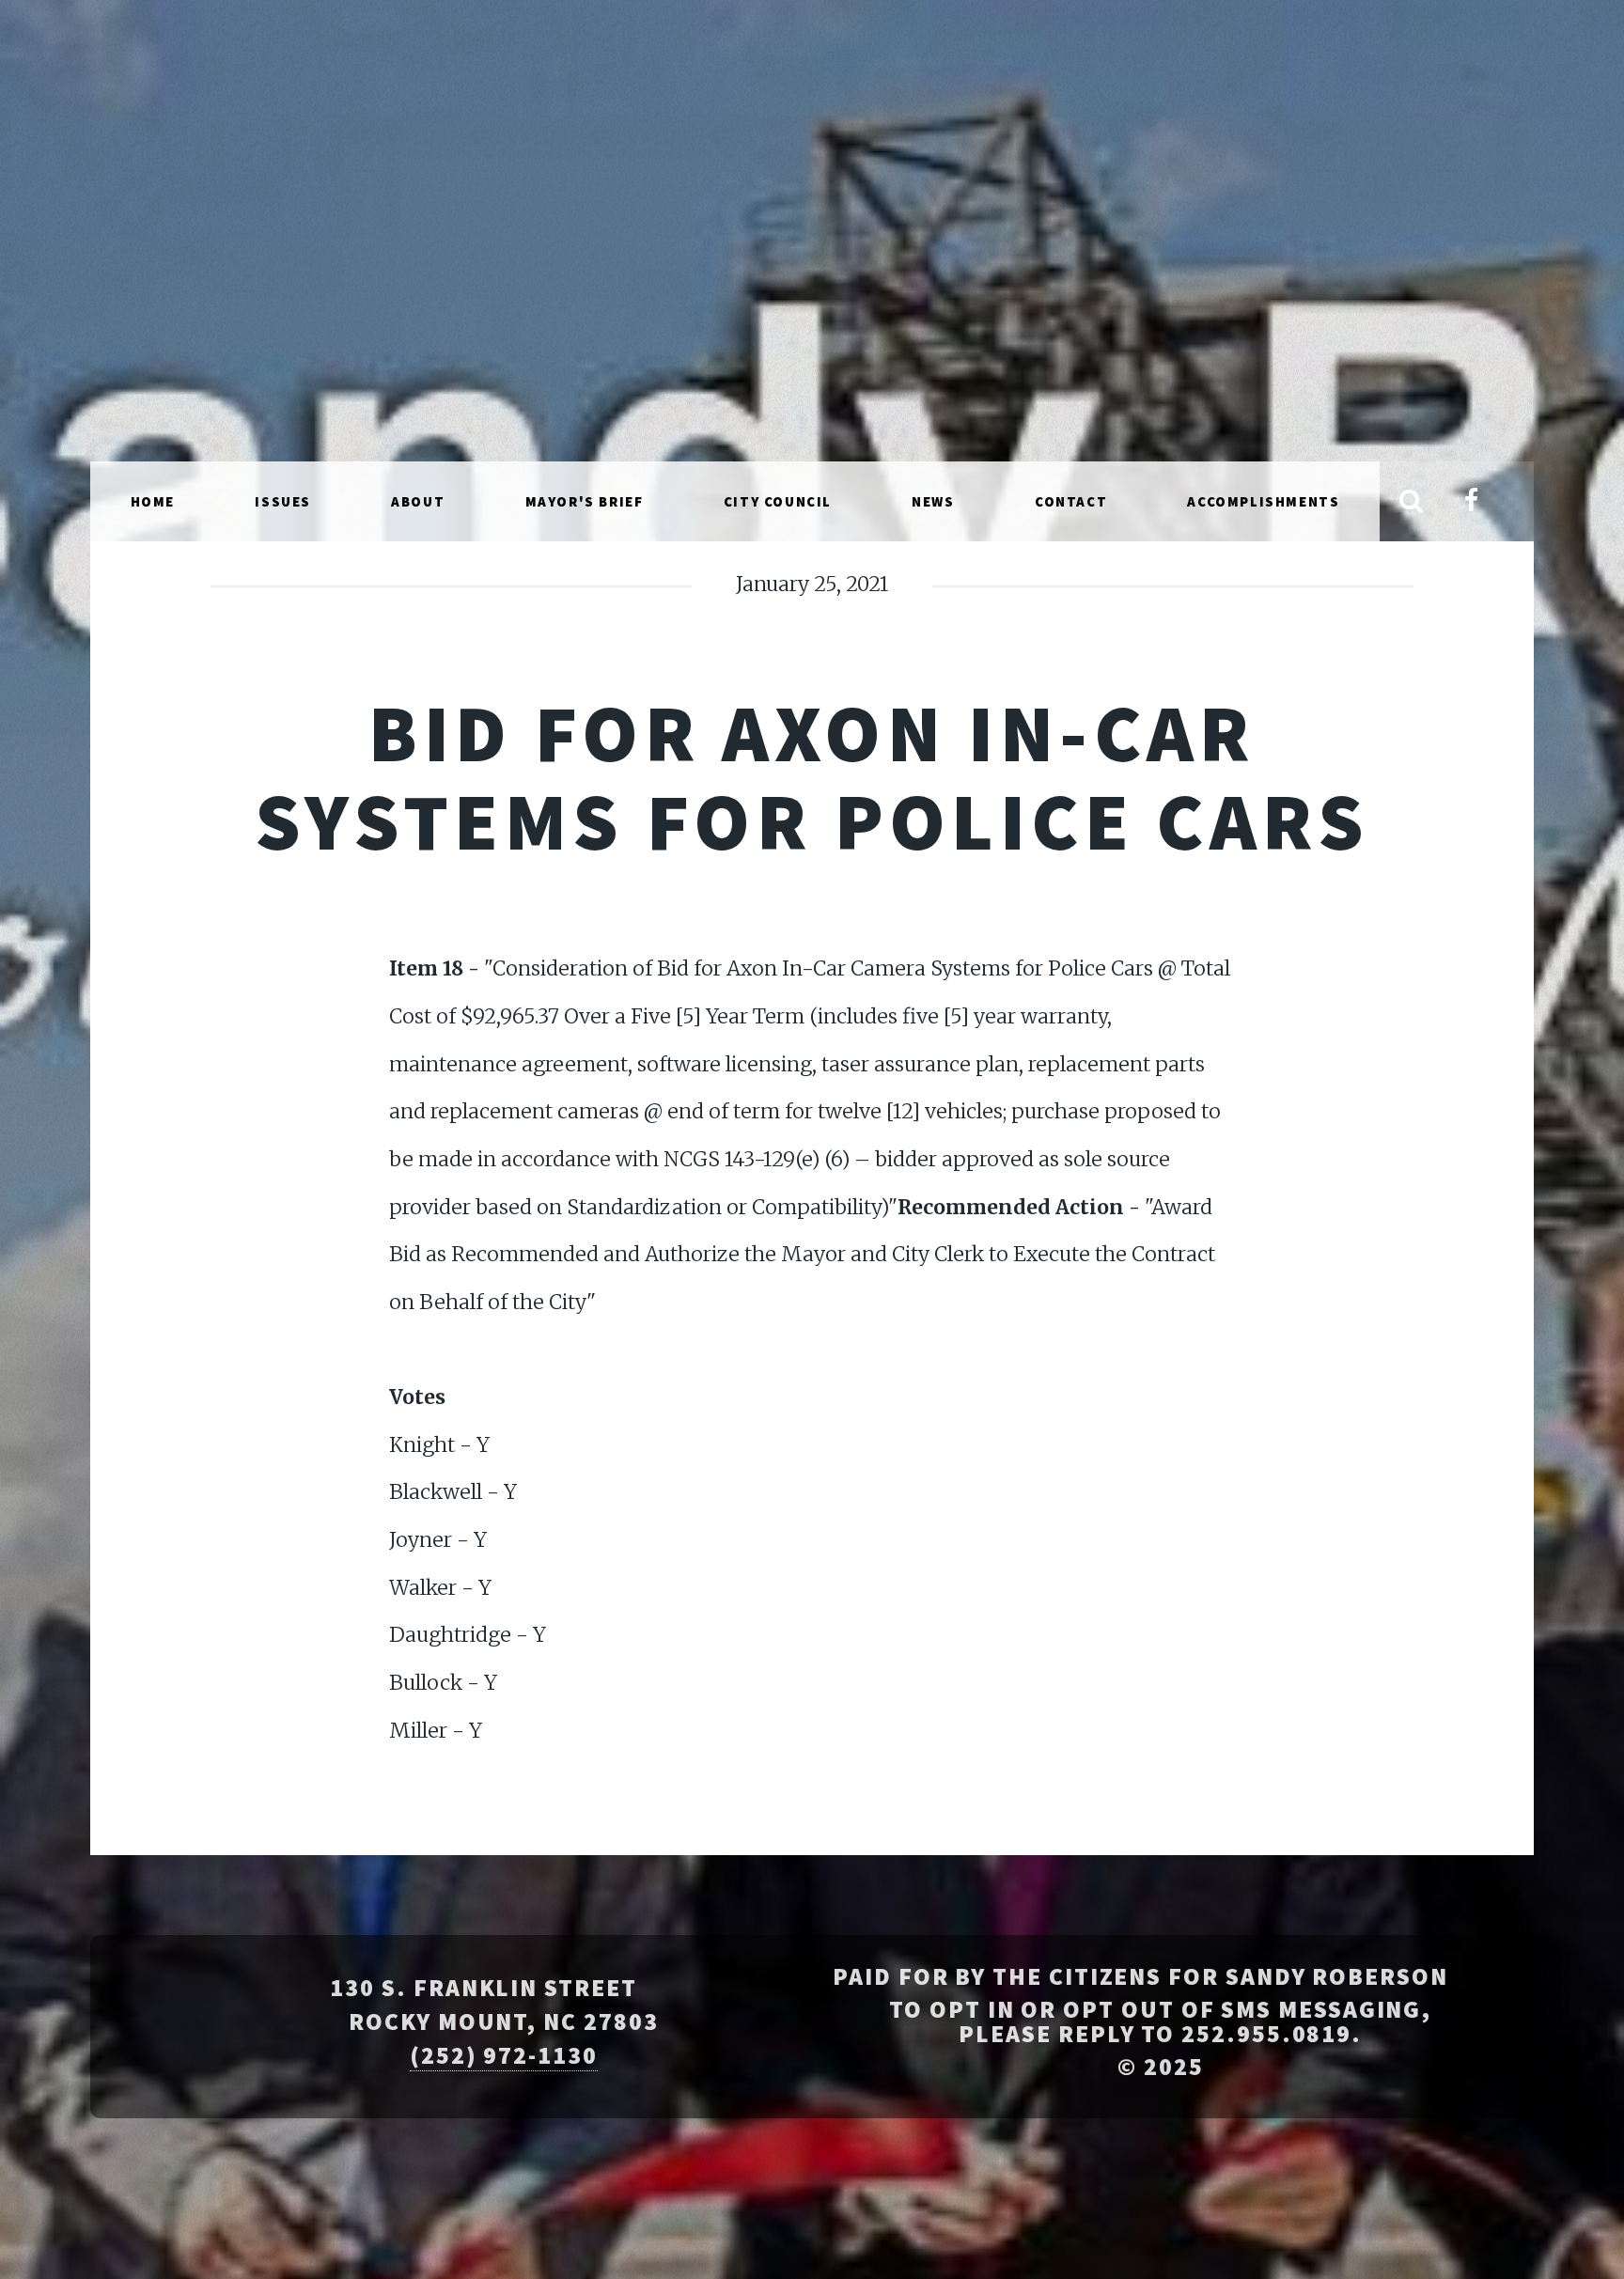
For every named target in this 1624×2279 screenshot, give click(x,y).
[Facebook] (1471, 502)
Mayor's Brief (585, 501)
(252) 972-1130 (504, 2055)
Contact (1071, 501)
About (418, 501)
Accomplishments (1263, 501)
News (933, 501)
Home (153, 501)
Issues (283, 501)
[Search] (1412, 502)
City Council (778, 501)
